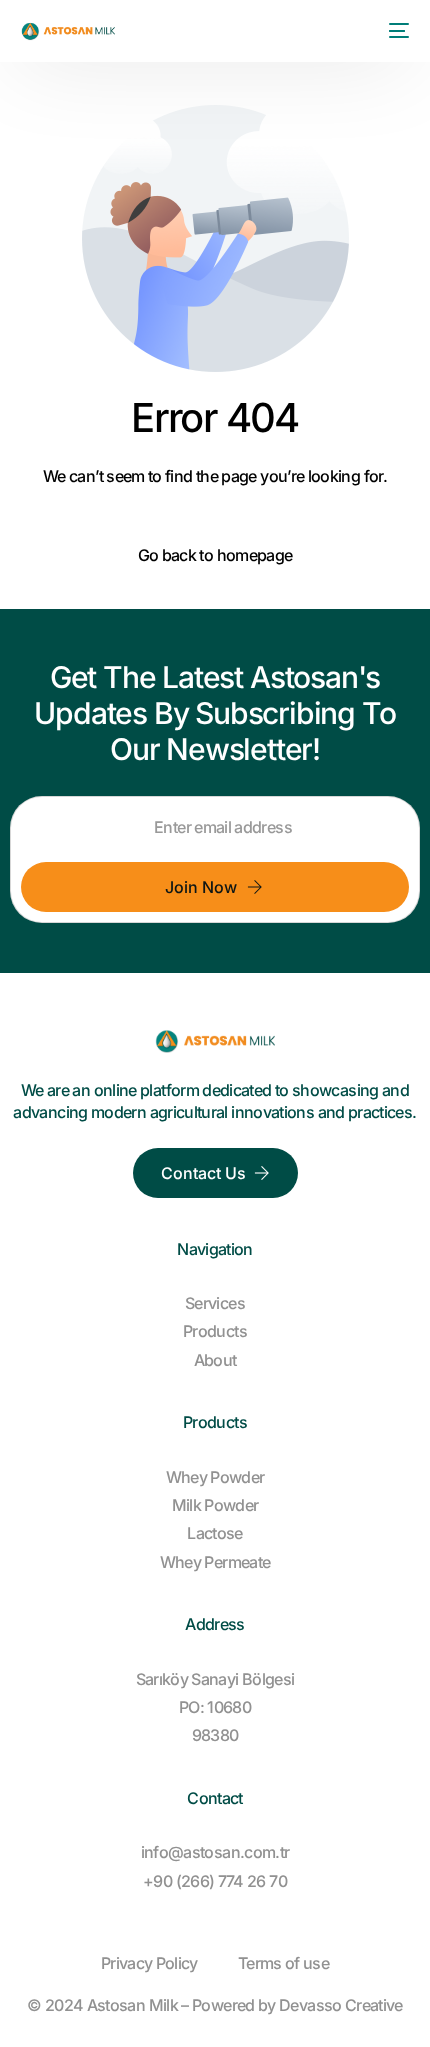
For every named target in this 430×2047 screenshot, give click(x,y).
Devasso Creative (341, 2005)
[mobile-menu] (395, 31)
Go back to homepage (215, 555)
